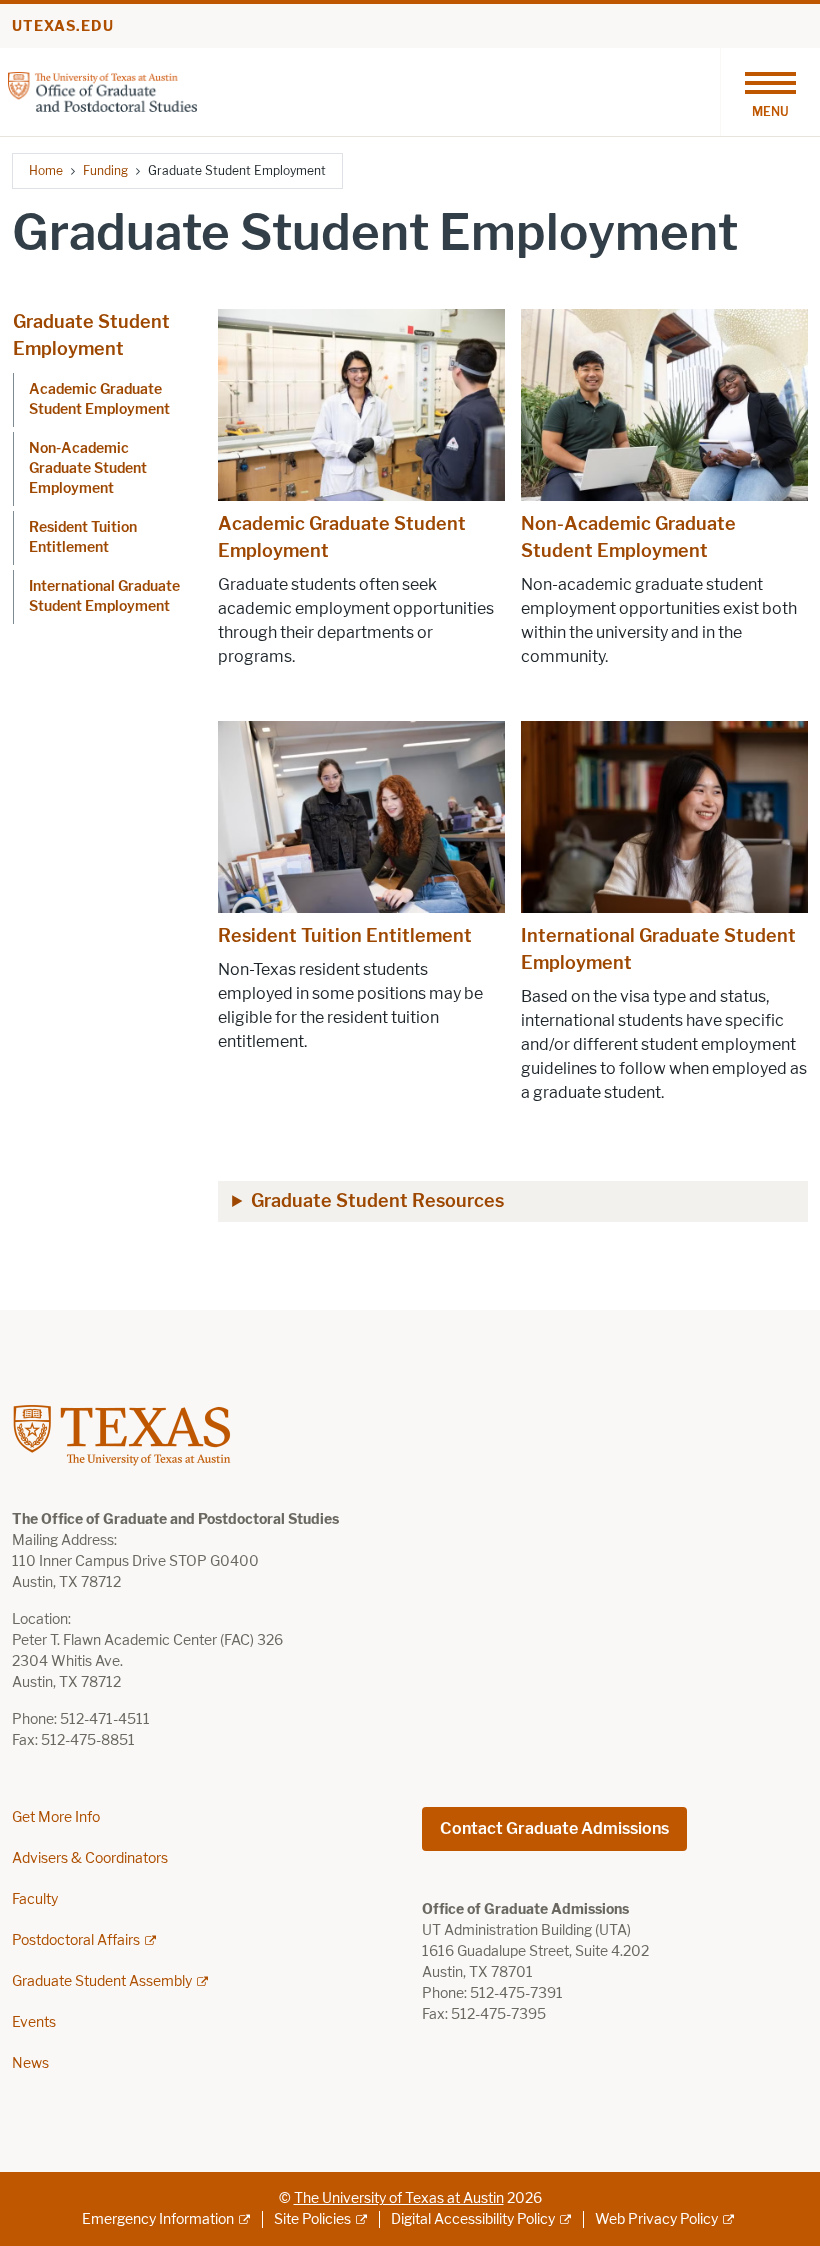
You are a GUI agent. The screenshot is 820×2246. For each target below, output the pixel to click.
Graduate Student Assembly (102, 1981)
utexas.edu (63, 26)
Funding (105, 170)
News (30, 2063)
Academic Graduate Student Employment (99, 399)
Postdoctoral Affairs (76, 1940)
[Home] (102, 90)
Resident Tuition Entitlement (83, 537)
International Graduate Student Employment (104, 596)
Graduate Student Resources (377, 1201)
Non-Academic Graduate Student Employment (88, 468)
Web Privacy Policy (656, 2219)
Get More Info (56, 1817)
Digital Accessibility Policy (473, 2219)
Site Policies (312, 2219)
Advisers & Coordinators (90, 1858)
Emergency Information (158, 2219)
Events (34, 2022)
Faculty (35, 1899)
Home (46, 170)
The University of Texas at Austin (399, 2198)
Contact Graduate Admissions (554, 1828)
